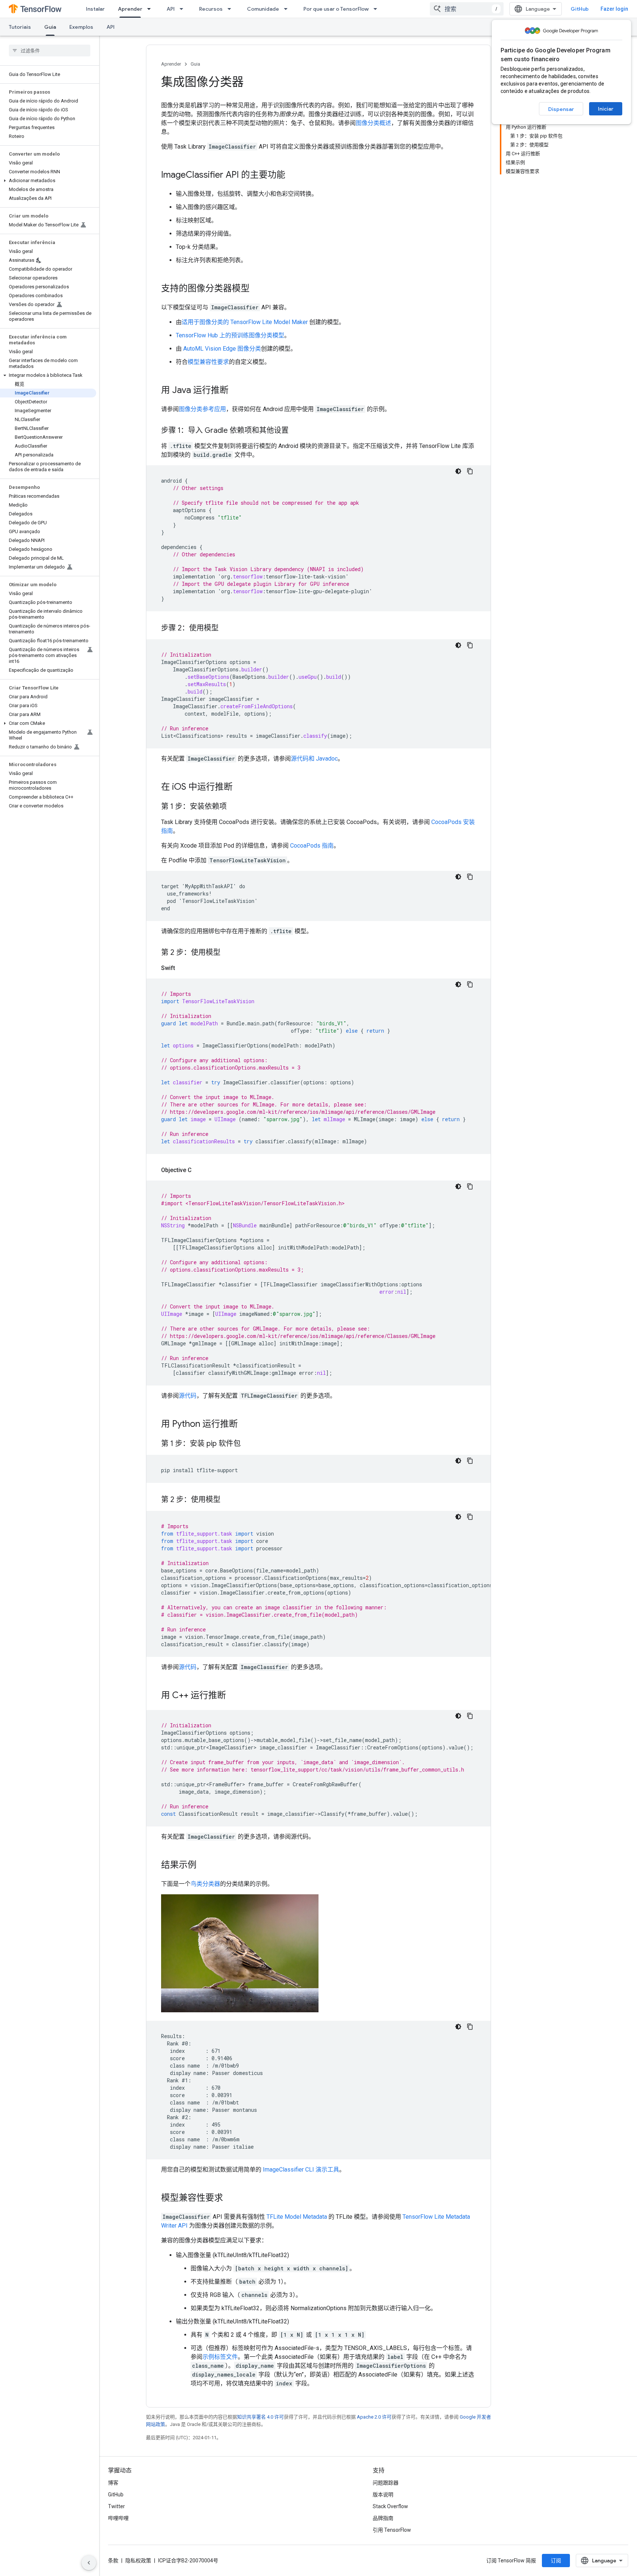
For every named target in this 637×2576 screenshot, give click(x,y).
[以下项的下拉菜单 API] (184, 9)
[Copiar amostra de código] (470, 471)
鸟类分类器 (205, 1884)
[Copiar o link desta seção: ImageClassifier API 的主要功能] (293, 175)
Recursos (211, 9)
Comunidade (263, 9)
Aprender (130, 9)
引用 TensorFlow (392, 2530)
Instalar (95, 9)
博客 (113, 2483)
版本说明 (383, 2495)
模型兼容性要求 (208, 362)
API (171, 9)
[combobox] (467, 9)
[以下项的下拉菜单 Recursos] (232, 9)
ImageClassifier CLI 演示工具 (301, 2170)
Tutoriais (20, 27)
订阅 (556, 2561)
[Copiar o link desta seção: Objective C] (199, 1170)
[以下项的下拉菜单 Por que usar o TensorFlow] (377, 9)
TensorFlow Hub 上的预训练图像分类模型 (230, 335)
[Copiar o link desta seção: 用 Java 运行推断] (236, 391)
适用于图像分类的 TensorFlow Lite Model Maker (245, 322)
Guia (50, 27)
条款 (113, 2561)
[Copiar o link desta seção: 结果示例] (204, 1866)
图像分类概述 (373, 123)
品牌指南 (383, 2518)
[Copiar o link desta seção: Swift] (182, 968)
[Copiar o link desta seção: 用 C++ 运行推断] (233, 1696)
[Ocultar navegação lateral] (89, 2563)
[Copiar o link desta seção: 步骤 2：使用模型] (226, 629)
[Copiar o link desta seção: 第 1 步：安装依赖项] (234, 807)
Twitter (116, 2506)
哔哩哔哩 (118, 2518)
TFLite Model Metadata (297, 2217)
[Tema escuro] (458, 471)
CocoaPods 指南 (312, 846)
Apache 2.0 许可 (374, 2417)
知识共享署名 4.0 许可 (260, 2417)
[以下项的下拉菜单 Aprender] (151, 9)
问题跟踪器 (386, 2483)
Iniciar (606, 109)
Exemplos (81, 27)
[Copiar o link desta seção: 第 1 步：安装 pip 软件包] (248, 1444)
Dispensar (561, 109)
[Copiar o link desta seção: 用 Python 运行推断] (245, 1425)
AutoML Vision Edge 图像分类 (222, 349)
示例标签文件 (220, 2357)
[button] (48, 181)
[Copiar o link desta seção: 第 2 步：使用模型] (228, 953)
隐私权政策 (138, 2561)
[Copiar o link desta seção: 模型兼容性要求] (230, 2198)
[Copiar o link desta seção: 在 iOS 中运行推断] (240, 788)
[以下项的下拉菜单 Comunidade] (288, 9)
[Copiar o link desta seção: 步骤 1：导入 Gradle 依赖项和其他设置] (296, 431)
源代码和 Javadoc (314, 759)
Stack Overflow (390, 2506)
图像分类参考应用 (202, 409)
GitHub (580, 9)
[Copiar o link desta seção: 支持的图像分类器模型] (257, 289)
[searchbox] (50, 51)
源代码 (188, 1396)
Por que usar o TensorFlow (336, 9)
